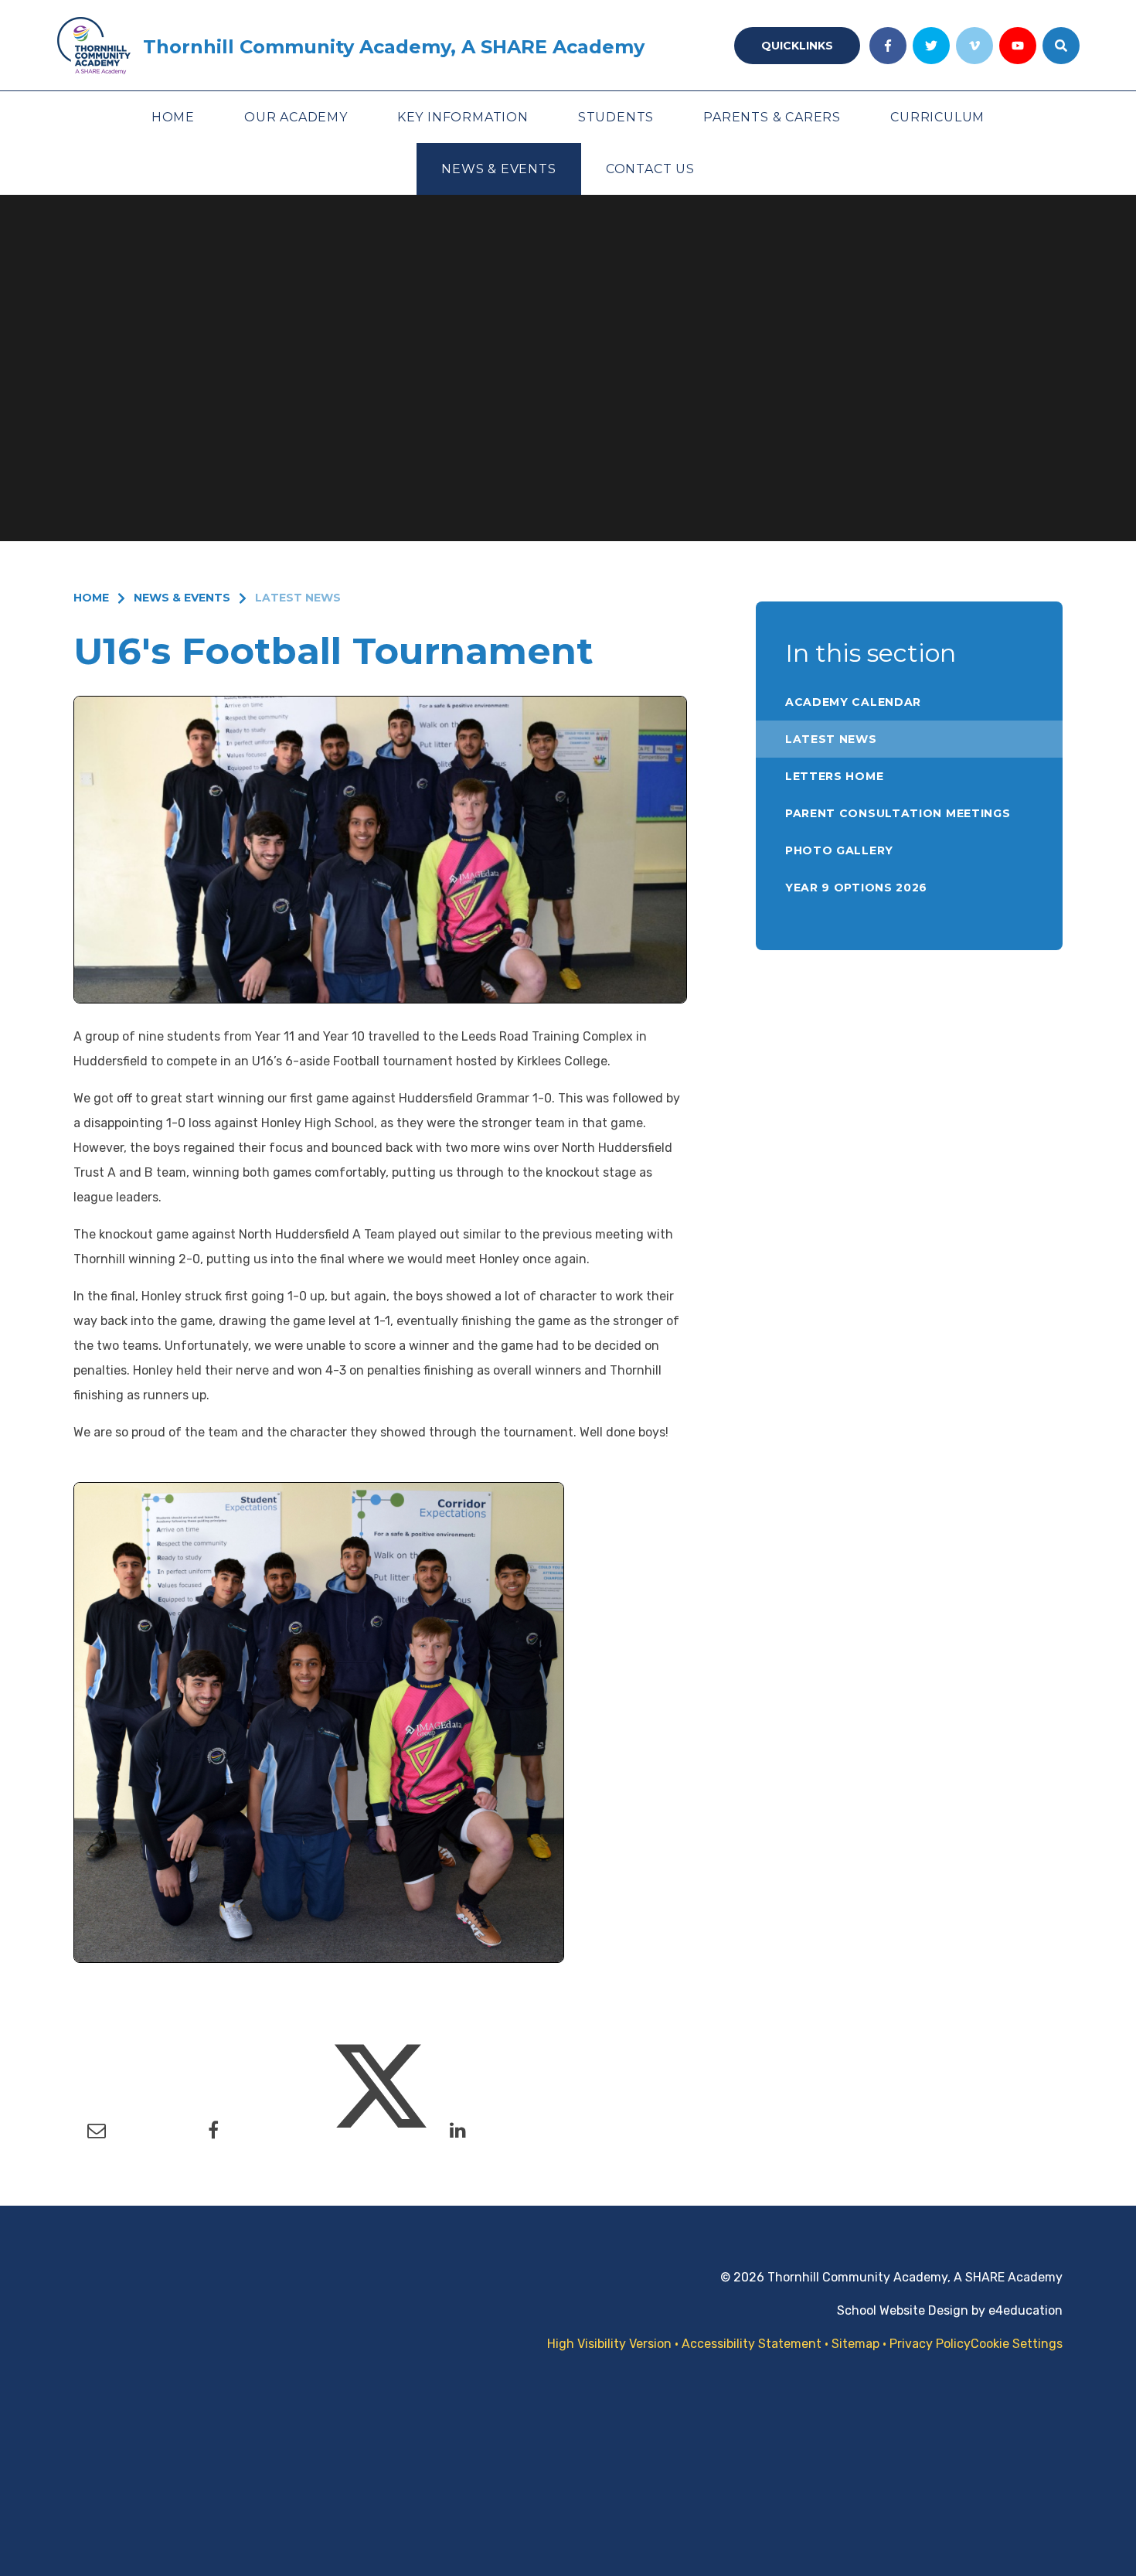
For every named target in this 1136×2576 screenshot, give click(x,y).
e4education (1025, 2310)
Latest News (298, 598)
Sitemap (855, 2344)
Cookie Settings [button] (1017, 2344)
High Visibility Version (609, 2344)
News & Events (182, 598)
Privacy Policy (930, 2344)
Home (91, 598)
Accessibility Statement (752, 2344)
